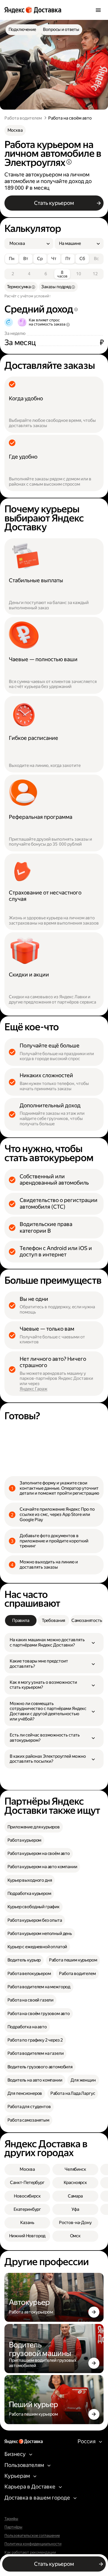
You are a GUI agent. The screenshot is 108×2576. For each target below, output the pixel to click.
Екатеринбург (27, 2209)
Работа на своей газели (31, 2000)
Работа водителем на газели (36, 2053)
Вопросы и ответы (61, 29)
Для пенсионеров (25, 2093)
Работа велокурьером (29, 1973)
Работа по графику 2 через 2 (35, 2040)
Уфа (75, 2209)
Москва (15, 130)
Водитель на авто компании (35, 2080)
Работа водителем (23, 118)
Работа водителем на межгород (39, 1987)
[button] (54, 1642)
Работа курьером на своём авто (39, 1853)
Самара (75, 2196)
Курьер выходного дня (30, 1880)
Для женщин (83, 2080)
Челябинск (75, 2169)
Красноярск (75, 2182)
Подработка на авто (27, 2027)
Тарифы (11, 2519)
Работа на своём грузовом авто (39, 2014)
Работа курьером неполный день (40, 1933)
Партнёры (13, 2527)
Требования (53, 1620)
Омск (75, 2236)
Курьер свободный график (34, 1907)
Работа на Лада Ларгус (73, 2093)
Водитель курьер (24, 1960)
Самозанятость (87, 1620)
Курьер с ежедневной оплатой (37, 1947)
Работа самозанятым (28, 2120)
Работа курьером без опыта (35, 1920)
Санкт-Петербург (27, 2182)
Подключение (22, 29)
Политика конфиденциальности (33, 2544)
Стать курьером (54, 203)
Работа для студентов (29, 2107)
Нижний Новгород (27, 2236)
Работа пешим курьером (73, 1960)
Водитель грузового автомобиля (40, 2067)
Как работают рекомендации (30, 2552)
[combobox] (27, 244)
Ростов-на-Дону (75, 2222)
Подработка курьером (29, 1893)
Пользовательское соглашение (32, 2536)
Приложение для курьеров (34, 1827)
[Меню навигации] (98, 10)
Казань (27, 2222)
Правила (21, 1620)
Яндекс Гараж (34, 1389)
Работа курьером (25, 1840)
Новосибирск (27, 2196)
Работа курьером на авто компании (42, 1867)
